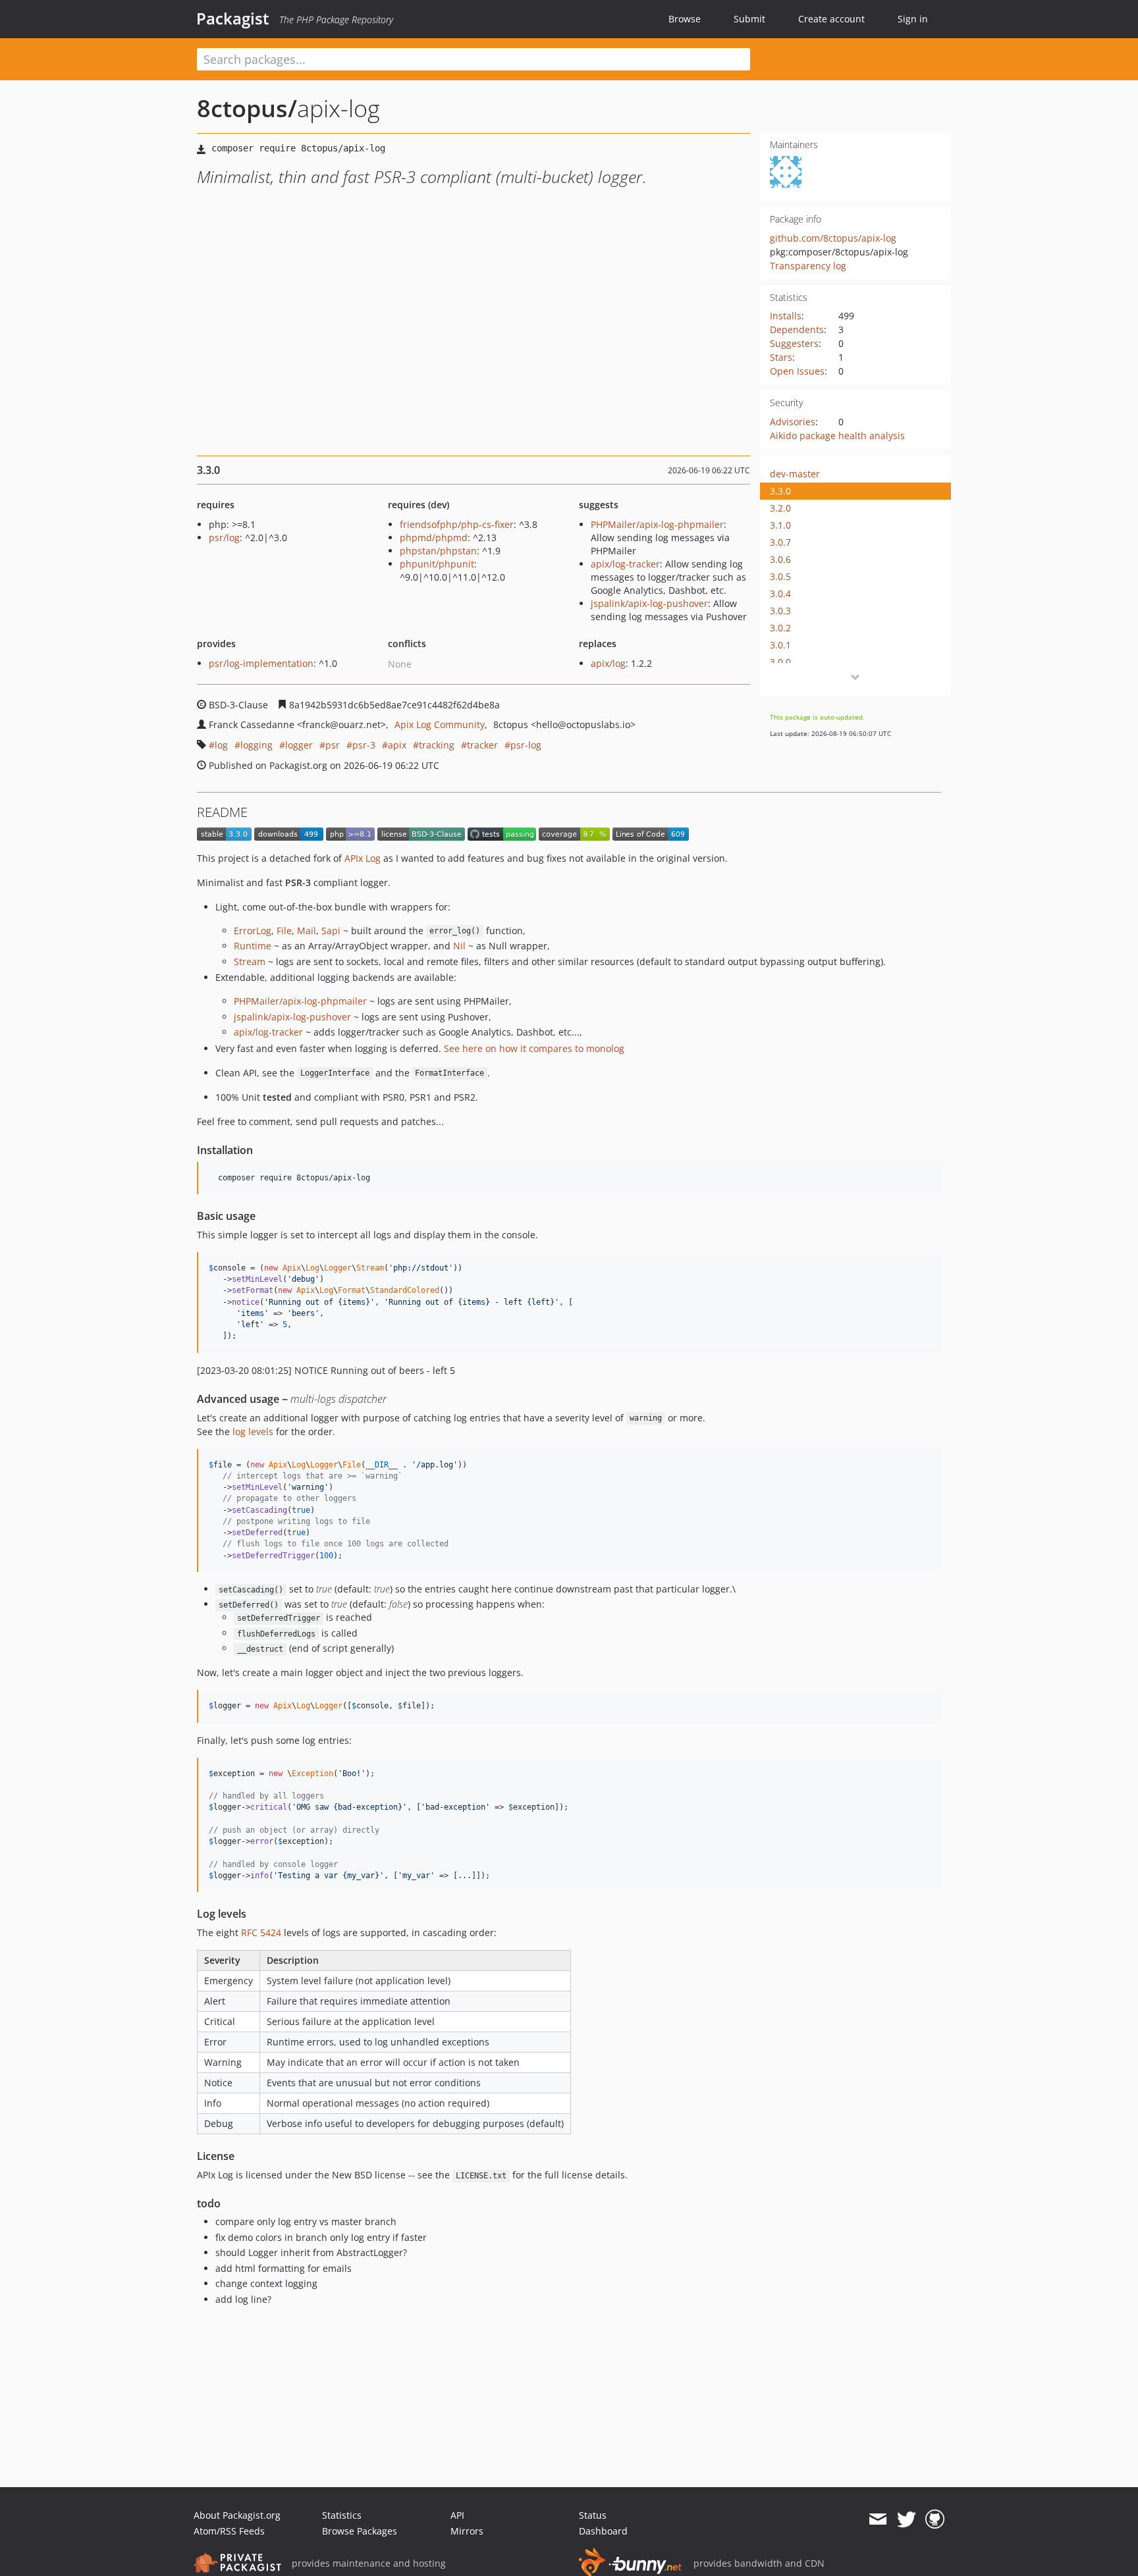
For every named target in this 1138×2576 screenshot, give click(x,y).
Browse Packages (360, 2531)
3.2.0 (780, 508)
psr (333, 745)
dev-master (795, 474)
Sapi (331, 931)
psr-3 (364, 745)
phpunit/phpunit (437, 564)
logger (299, 745)
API (457, 2515)
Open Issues (797, 371)
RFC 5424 (261, 1932)
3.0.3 (780, 611)
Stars (781, 357)
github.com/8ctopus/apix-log (833, 238)
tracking (437, 745)
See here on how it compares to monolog (534, 1048)
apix (397, 745)
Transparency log (808, 266)
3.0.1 (780, 645)
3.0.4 (780, 593)
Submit (749, 19)
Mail (307, 931)
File (284, 931)
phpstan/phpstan (438, 551)
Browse (685, 19)
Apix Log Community (440, 724)
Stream (250, 961)
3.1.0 (780, 525)
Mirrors (467, 2531)
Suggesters (794, 343)
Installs (786, 316)
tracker (482, 745)
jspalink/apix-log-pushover (649, 603)
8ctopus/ (247, 108)
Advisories (793, 422)
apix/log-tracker (625, 564)
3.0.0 (780, 662)
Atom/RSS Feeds (229, 2531)
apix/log (608, 663)
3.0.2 (780, 628)
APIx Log (363, 858)
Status (593, 2515)
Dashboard (603, 2531)
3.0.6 (780, 559)
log (221, 745)
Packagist (233, 18)
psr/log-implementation (261, 663)
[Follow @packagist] (907, 2519)
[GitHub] (935, 2519)
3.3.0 (780, 491)
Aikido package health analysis (837, 435)
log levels (253, 1432)
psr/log (224, 538)
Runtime (253, 946)
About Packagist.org (237, 2515)
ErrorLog (253, 931)
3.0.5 (780, 576)
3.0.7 (780, 542)
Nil (459, 946)
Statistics (342, 2515)
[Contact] (878, 2519)
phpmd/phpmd (434, 538)
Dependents (797, 329)
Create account (831, 19)
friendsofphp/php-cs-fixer (457, 524)
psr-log (526, 745)
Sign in (913, 19)
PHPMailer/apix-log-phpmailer (657, 524)
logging (257, 745)
